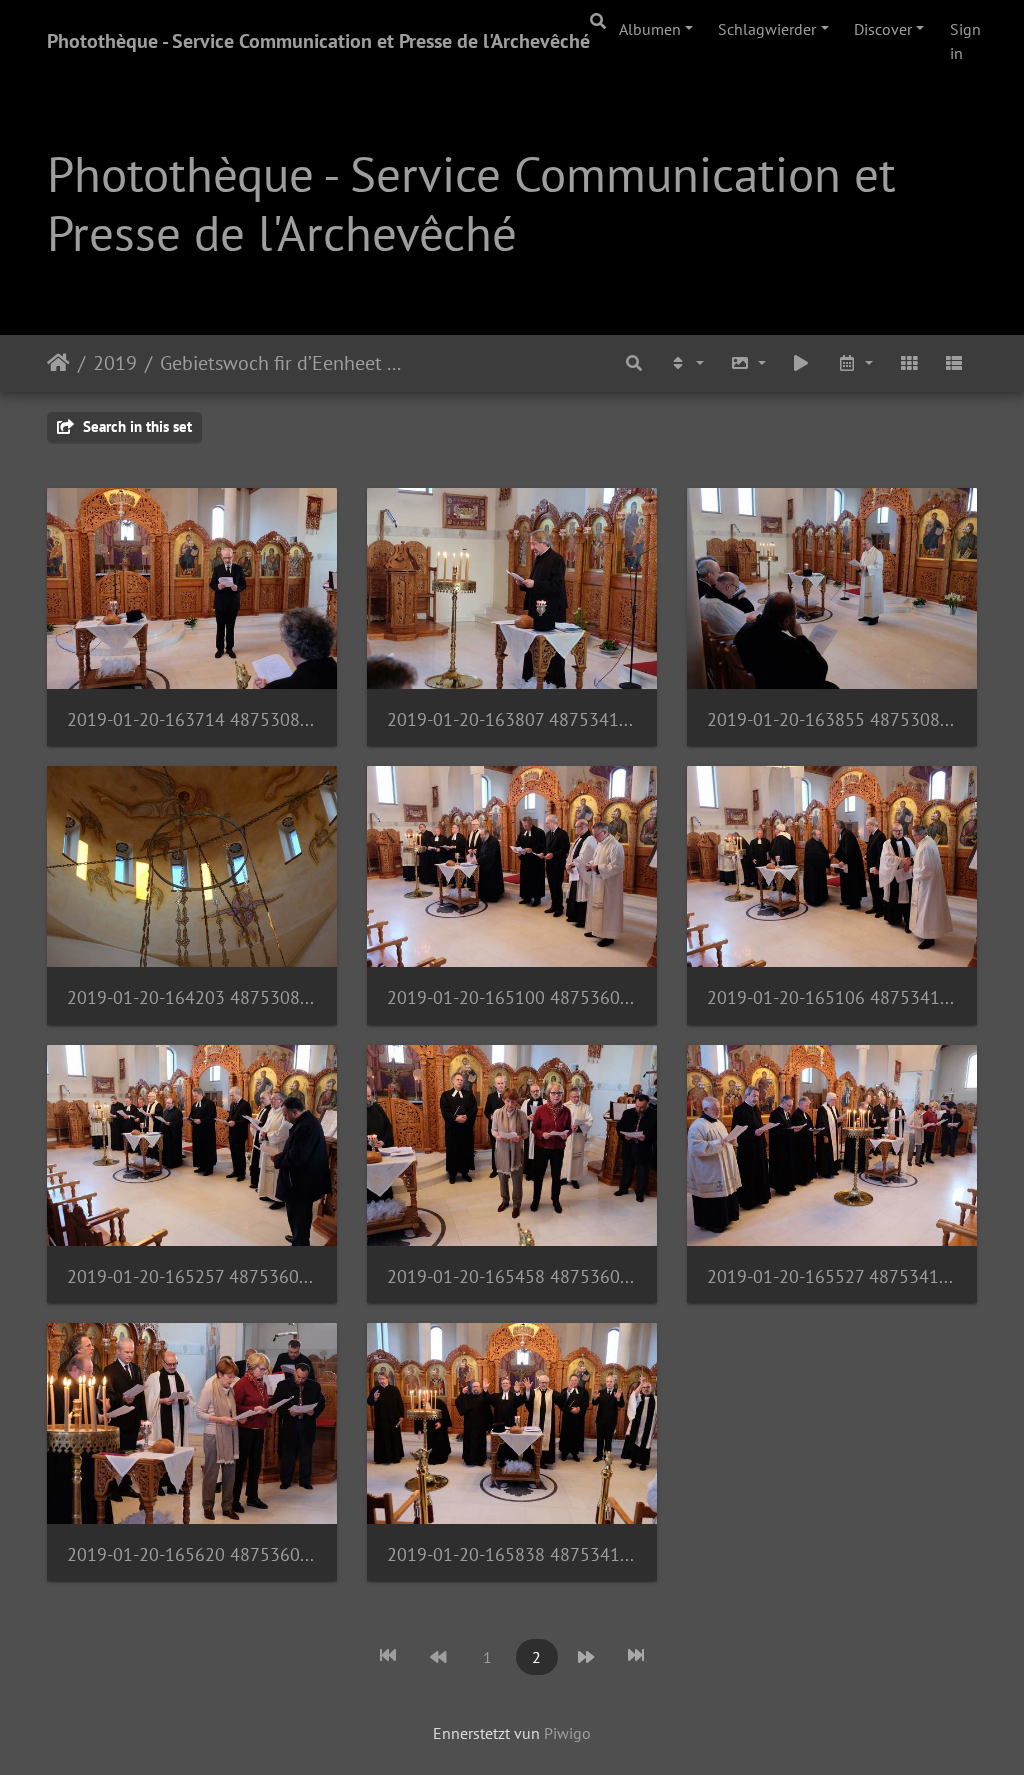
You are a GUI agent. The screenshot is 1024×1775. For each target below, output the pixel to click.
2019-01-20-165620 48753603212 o (192, 1554)
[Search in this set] (635, 363)
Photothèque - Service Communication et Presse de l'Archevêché (318, 41)
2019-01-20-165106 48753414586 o (832, 997)
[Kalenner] (855, 363)
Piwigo (567, 1733)
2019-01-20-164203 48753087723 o (192, 997)
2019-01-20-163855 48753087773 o (832, 719)
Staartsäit (58, 363)
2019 (115, 363)
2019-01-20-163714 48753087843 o (192, 719)
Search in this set (135, 426)
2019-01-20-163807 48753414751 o (512, 719)
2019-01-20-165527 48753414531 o (832, 1276)
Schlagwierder (767, 29)
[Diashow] (802, 363)
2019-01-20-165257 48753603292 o (192, 1276)
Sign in (965, 41)
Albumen (650, 29)
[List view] (954, 363)
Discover (883, 29)
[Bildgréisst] (748, 363)
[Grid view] (909, 363)
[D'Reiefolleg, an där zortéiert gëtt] (686, 363)
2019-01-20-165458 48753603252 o (512, 1276)
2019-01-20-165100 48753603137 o (512, 997)
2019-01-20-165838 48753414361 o (512, 1554)
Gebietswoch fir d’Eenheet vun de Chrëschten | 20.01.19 (283, 363)
